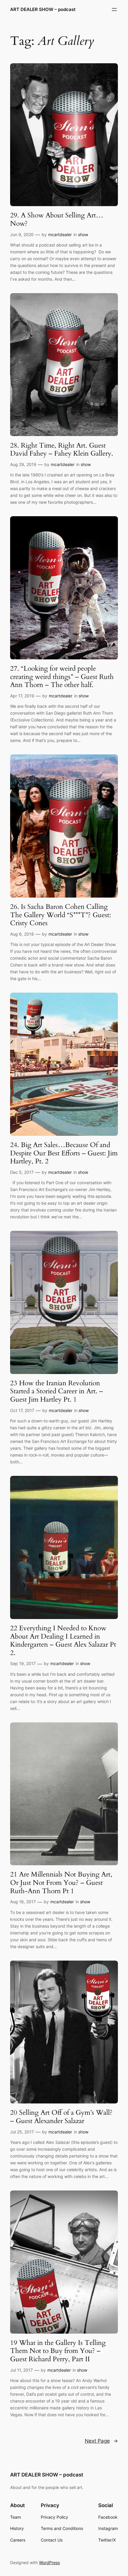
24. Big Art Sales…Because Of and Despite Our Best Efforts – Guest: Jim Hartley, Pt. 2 (64, 1153)
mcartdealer (60, 234)
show (83, 234)
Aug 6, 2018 (22, 934)
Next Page (101, 2441)
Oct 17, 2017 (22, 1410)
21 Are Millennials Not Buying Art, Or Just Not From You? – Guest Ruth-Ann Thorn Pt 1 (61, 1883)
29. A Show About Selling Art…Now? (57, 219)
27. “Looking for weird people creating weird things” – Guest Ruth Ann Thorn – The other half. (62, 677)
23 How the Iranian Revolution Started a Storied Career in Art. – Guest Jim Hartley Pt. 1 (57, 1391)
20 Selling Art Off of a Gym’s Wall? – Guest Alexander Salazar (61, 2117)
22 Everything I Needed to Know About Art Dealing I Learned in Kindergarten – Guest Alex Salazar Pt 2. (63, 1641)
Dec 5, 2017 (22, 1172)
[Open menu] (114, 10)
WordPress (49, 2562)
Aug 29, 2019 (23, 464)
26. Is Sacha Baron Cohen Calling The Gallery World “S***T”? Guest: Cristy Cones (61, 915)
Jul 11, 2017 (21, 2370)
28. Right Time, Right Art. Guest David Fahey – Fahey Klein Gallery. (63, 450)
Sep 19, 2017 (23, 1663)
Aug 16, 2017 (23, 1902)
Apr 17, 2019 (22, 696)
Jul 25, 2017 (22, 2132)
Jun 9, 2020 (22, 234)
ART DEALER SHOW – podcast (43, 10)
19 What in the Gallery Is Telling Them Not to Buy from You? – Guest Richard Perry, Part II (58, 2351)
